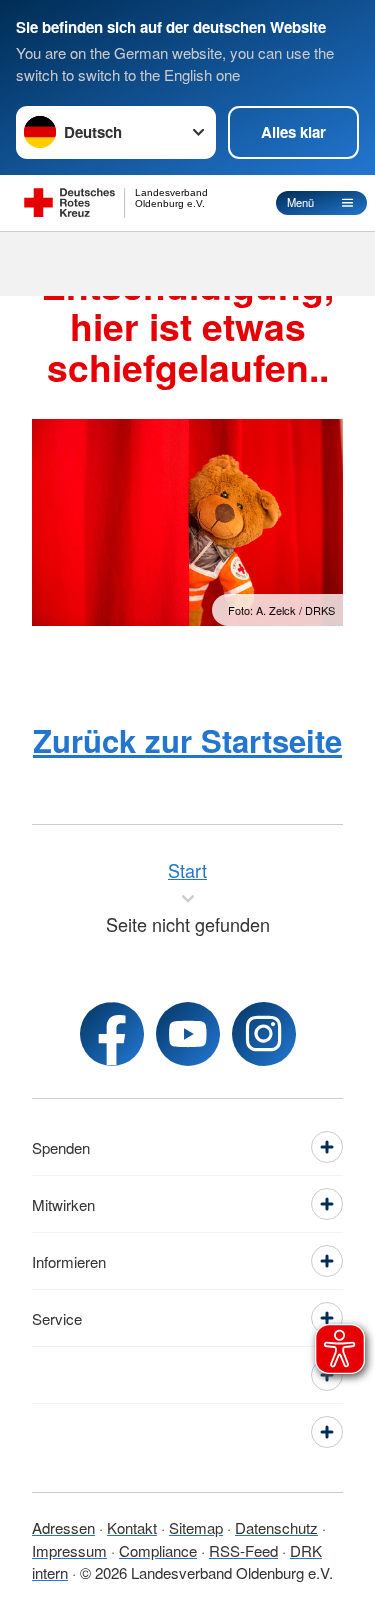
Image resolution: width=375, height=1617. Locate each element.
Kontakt (132, 1527)
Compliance (158, 1550)
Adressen (63, 1527)
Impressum (69, 1550)
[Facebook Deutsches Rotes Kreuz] (112, 1034)
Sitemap (196, 1527)
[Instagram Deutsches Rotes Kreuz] (264, 1034)
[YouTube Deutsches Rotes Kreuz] (188, 1034)
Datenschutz (276, 1527)
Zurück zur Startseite (187, 740)
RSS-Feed (243, 1550)
